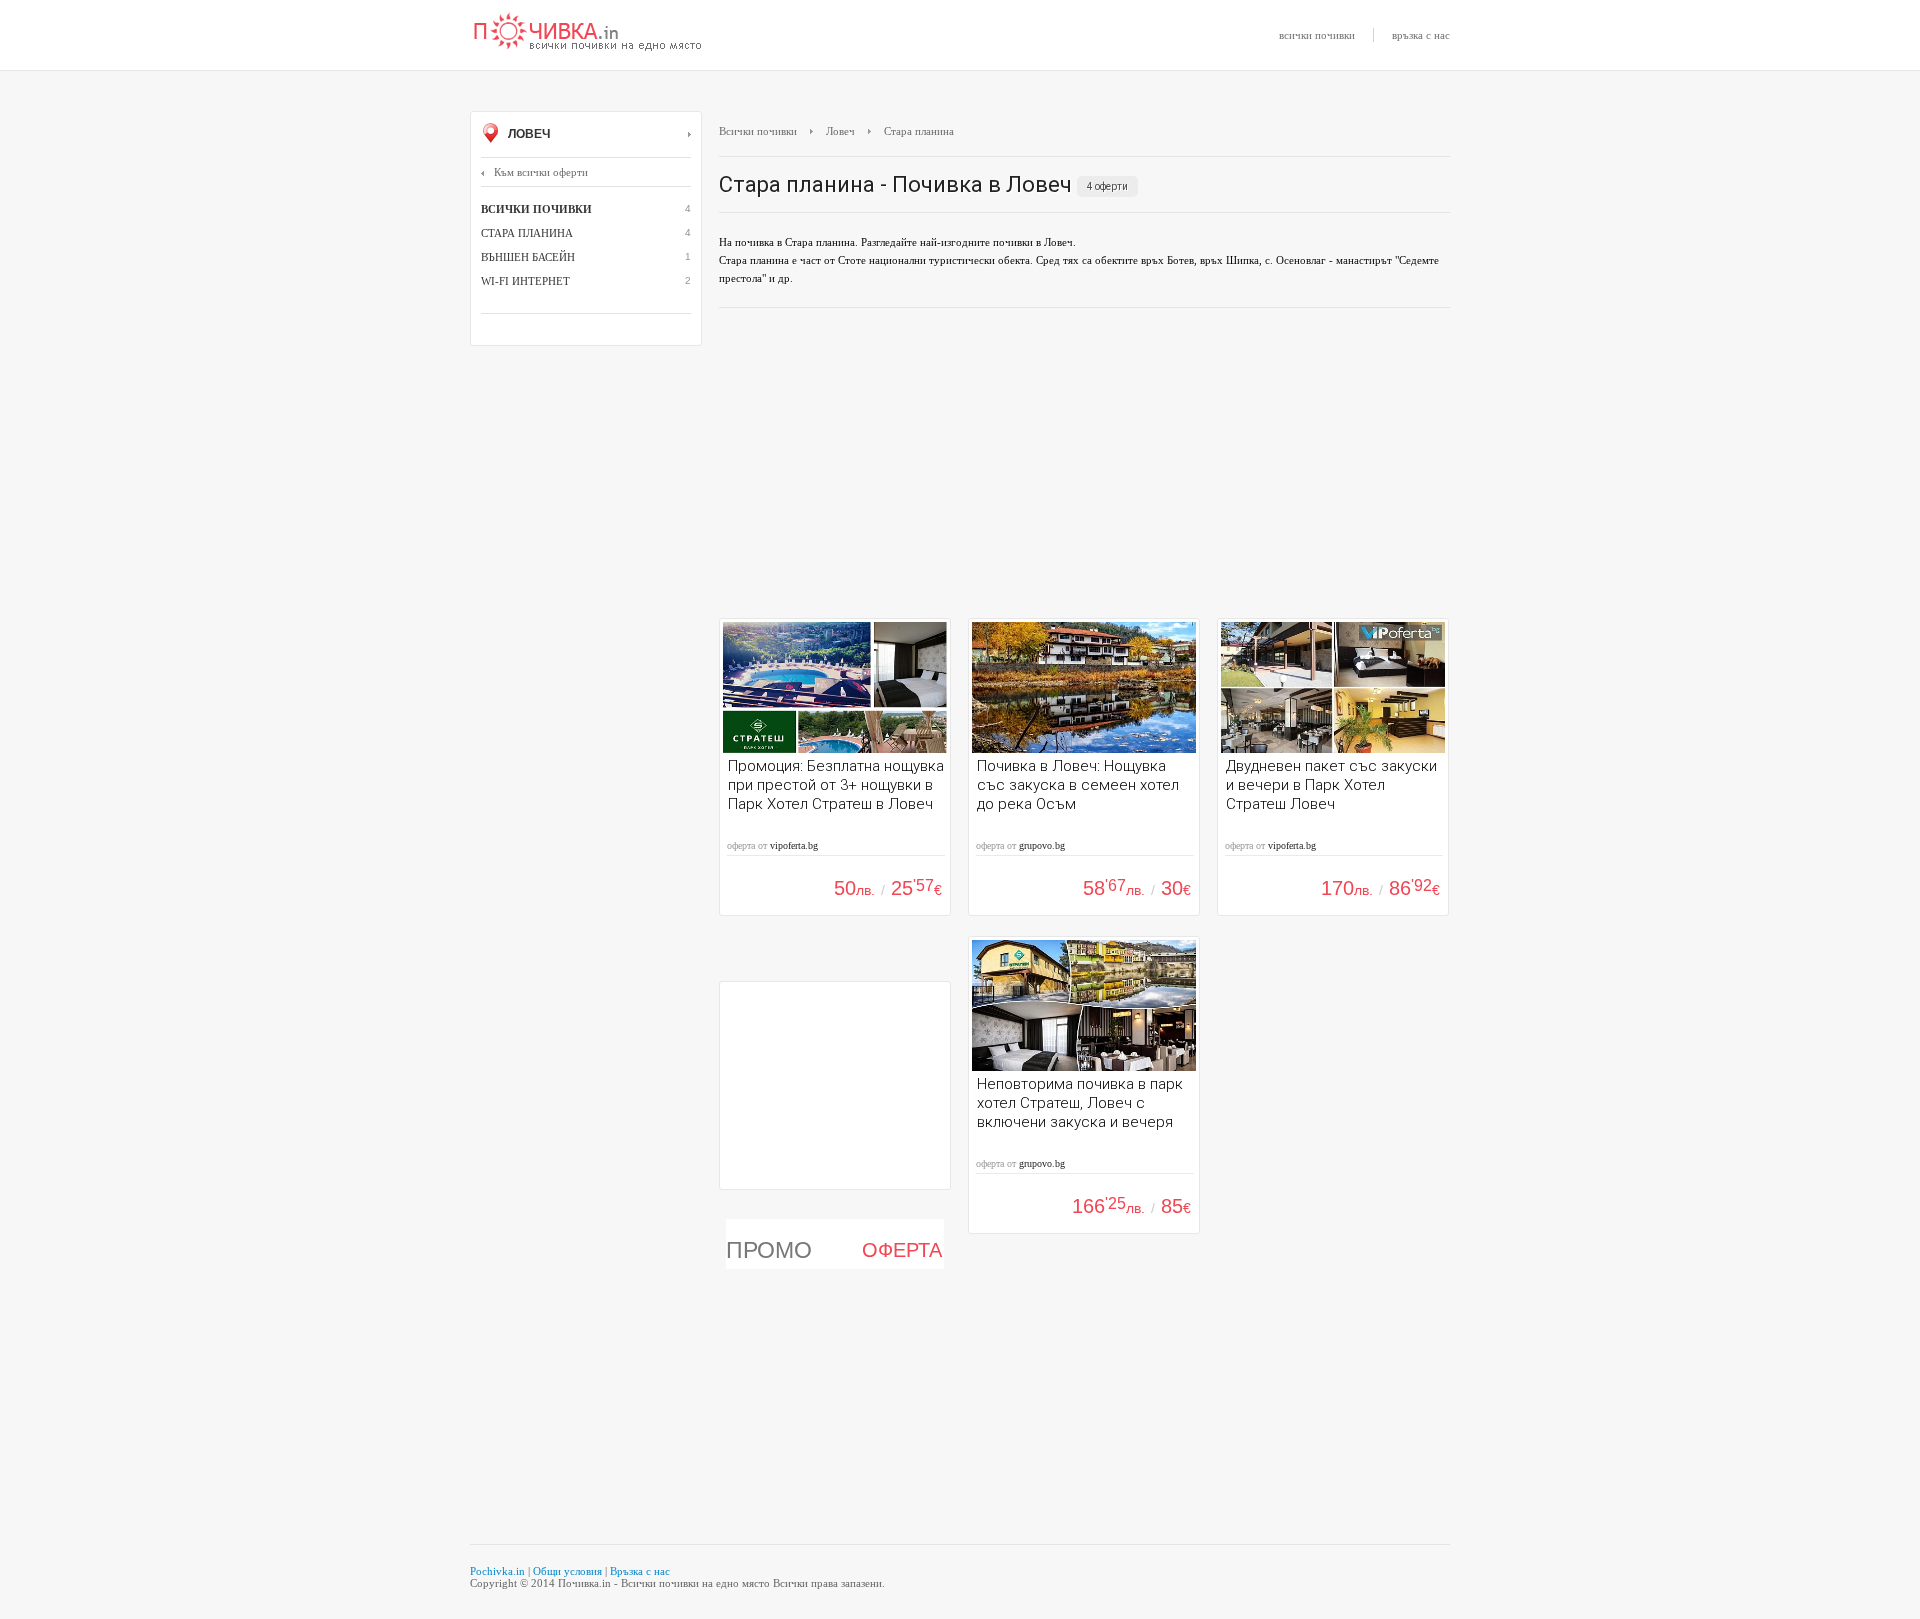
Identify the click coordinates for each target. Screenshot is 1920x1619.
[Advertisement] (1084, 468)
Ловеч (527, 134)
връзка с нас (1421, 35)
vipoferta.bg (794, 845)
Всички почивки (758, 131)
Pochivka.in (497, 1571)
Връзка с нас (640, 1571)
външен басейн (528, 257)
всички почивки (1317, 35)
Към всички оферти (541, 172)
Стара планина (527, 233)
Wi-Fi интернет (525, 281)
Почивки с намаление (588, 33)
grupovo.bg (1042, 845)
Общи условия (567, 1571)
